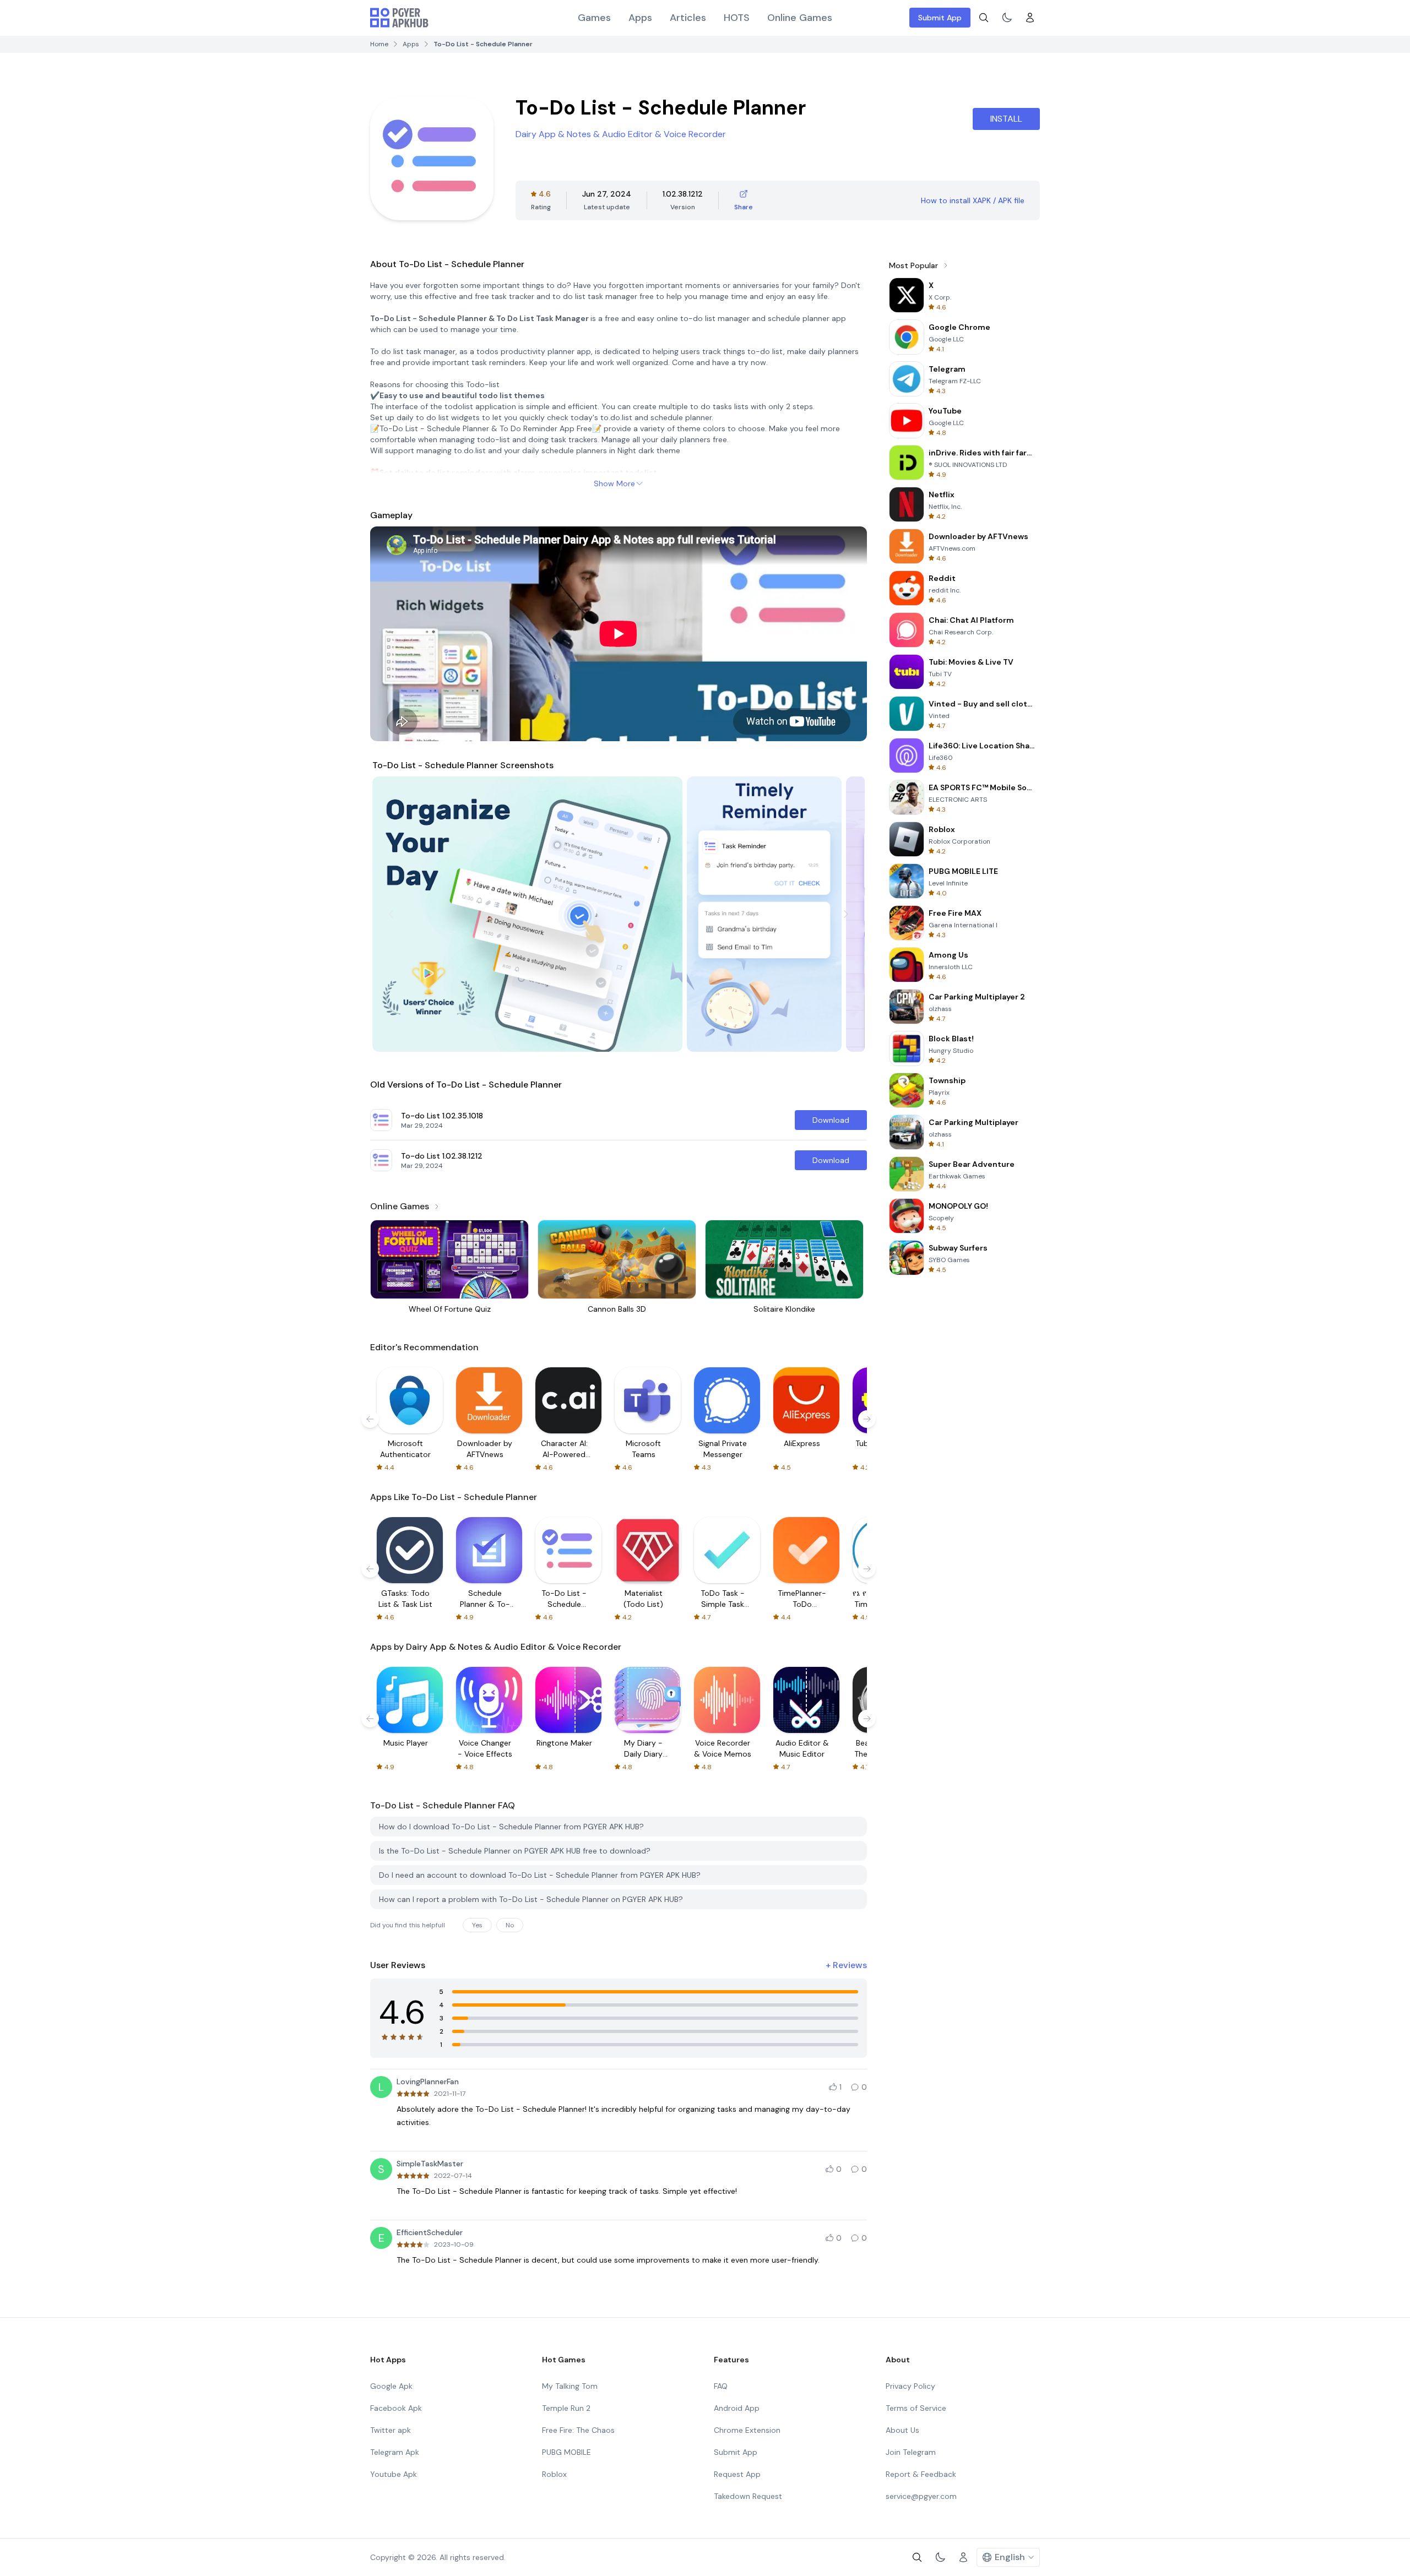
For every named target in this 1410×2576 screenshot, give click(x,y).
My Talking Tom (570, 2386)
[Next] (846, 914)
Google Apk (391, 2386)
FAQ (721, 2386)
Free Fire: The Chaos (578, 2430)
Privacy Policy (910, 2386)
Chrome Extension (747, 2430)
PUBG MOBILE (566, 2452)
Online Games (800, 18)
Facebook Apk (396, 2408)
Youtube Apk (394, 2474)
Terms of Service (916, 2408)
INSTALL (1006, 119)
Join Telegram (911, 2452)
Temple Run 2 (566, 2408)
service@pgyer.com (921, 2496)
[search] (984, 18)
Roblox (554, 2474)
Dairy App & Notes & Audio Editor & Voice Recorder (621, 134)
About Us (902, 2430)
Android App (737, 2408)
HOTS (737, 18)
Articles (688, 18)
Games (594, 18)
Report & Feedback (921, 2474)
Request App (737, 2474)
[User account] (1030, 18)
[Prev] (391, 914)
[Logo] (399, 18)
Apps (640, 18)
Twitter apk (391, 2430)
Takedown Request (748, 2496)
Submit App (940, 18)
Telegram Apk (395, 2452)
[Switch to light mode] (1007, 18)
